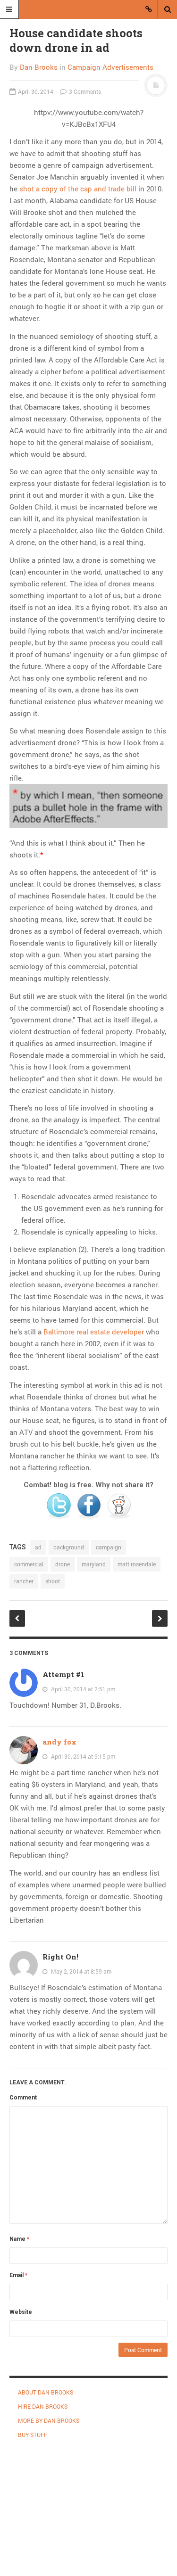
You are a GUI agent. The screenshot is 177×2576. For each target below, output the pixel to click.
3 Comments (84, 91)
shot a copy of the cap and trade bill (78, 189)
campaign (109, 1547)
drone (63, 1564)
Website (21, 2312)
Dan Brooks (39, 67)
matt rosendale (137, 1564)
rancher (24, 1581)
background (69, 1547)
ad (38, 1547)
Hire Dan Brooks (43, 2406)
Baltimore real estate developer (94, 1332)
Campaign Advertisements (110, 67)
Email (18, 2275)
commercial (29, 1564)
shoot (53, 1581)
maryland (94, 1564)
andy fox (59, 1742)
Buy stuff (33, 2435)
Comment (23, 2098)
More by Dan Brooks (49, 2420)
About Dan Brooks (46, 2392)
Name (19, 2239)
